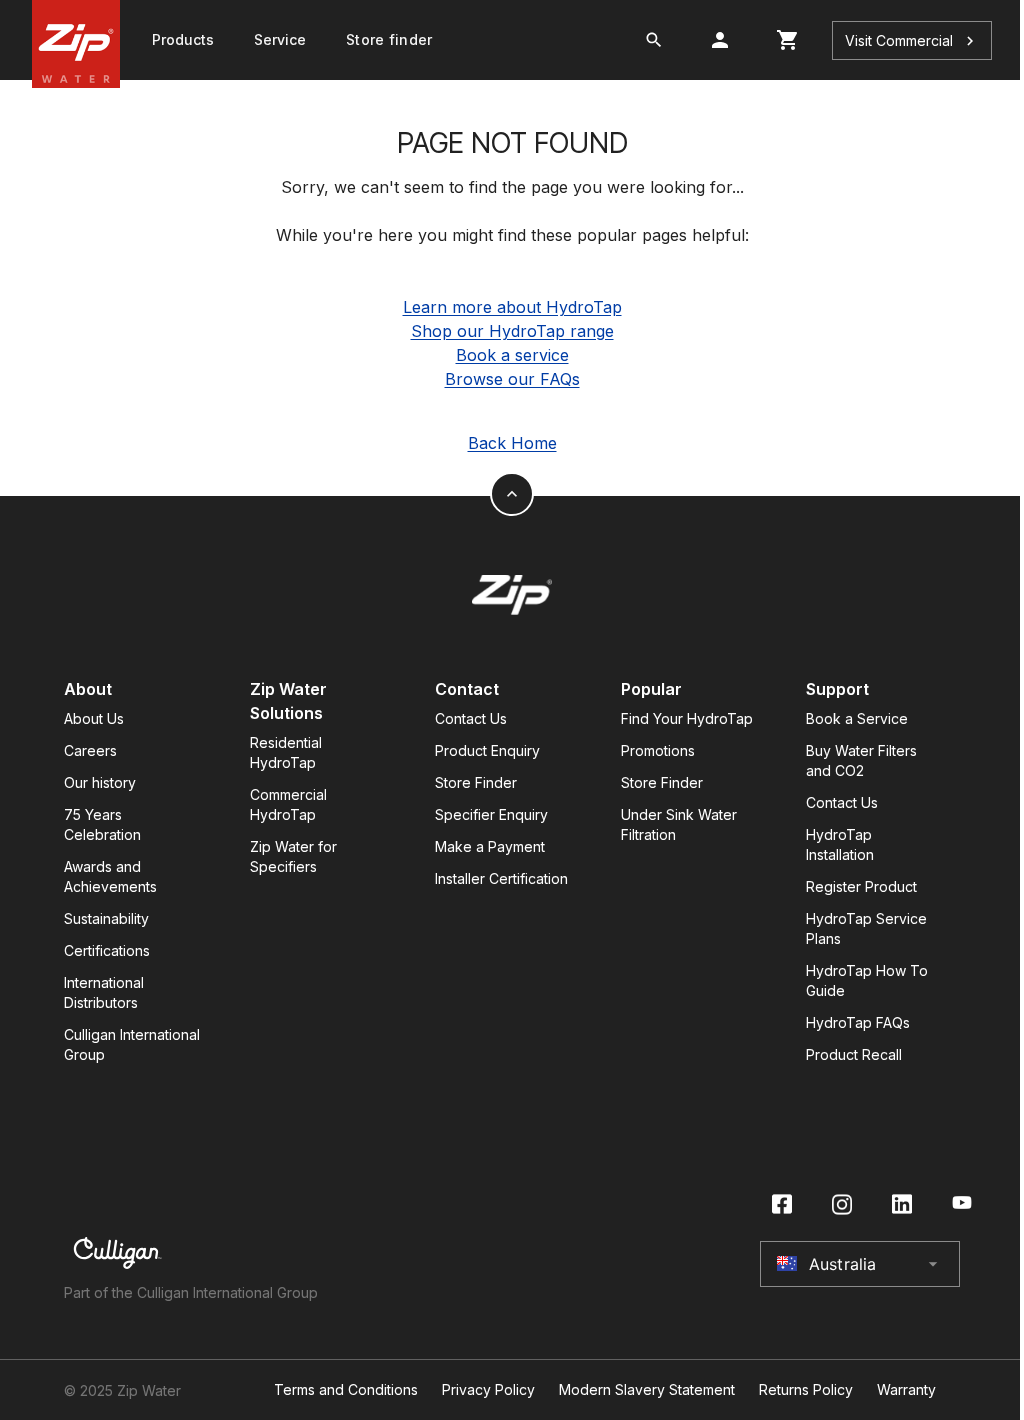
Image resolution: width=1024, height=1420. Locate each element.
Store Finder (476, 782)
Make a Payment (490, 846)
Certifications (107, 950)
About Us (94, 718)
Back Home (512, 443)
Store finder (389, 39)
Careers (90, 750)
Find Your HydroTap (687, 718)
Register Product (861, 886)
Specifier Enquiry (491, 814)
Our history (100, 782)
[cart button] (788, 40)
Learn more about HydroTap (512, 307)
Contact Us (471, 718)
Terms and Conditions (346, 1390)
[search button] (654, 40)
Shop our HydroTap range (512, 331)
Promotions (658, 750)
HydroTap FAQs (858, 1022)
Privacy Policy (488, 1390)
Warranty (906, 1390)
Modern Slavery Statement (647, 1390)
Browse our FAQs (512, 379)
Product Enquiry (487, 750)
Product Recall (854, 1054)
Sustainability (106, 918)
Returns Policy (806, 1390)
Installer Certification (501, 878)
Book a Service (857, 718)
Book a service (512, 355)
